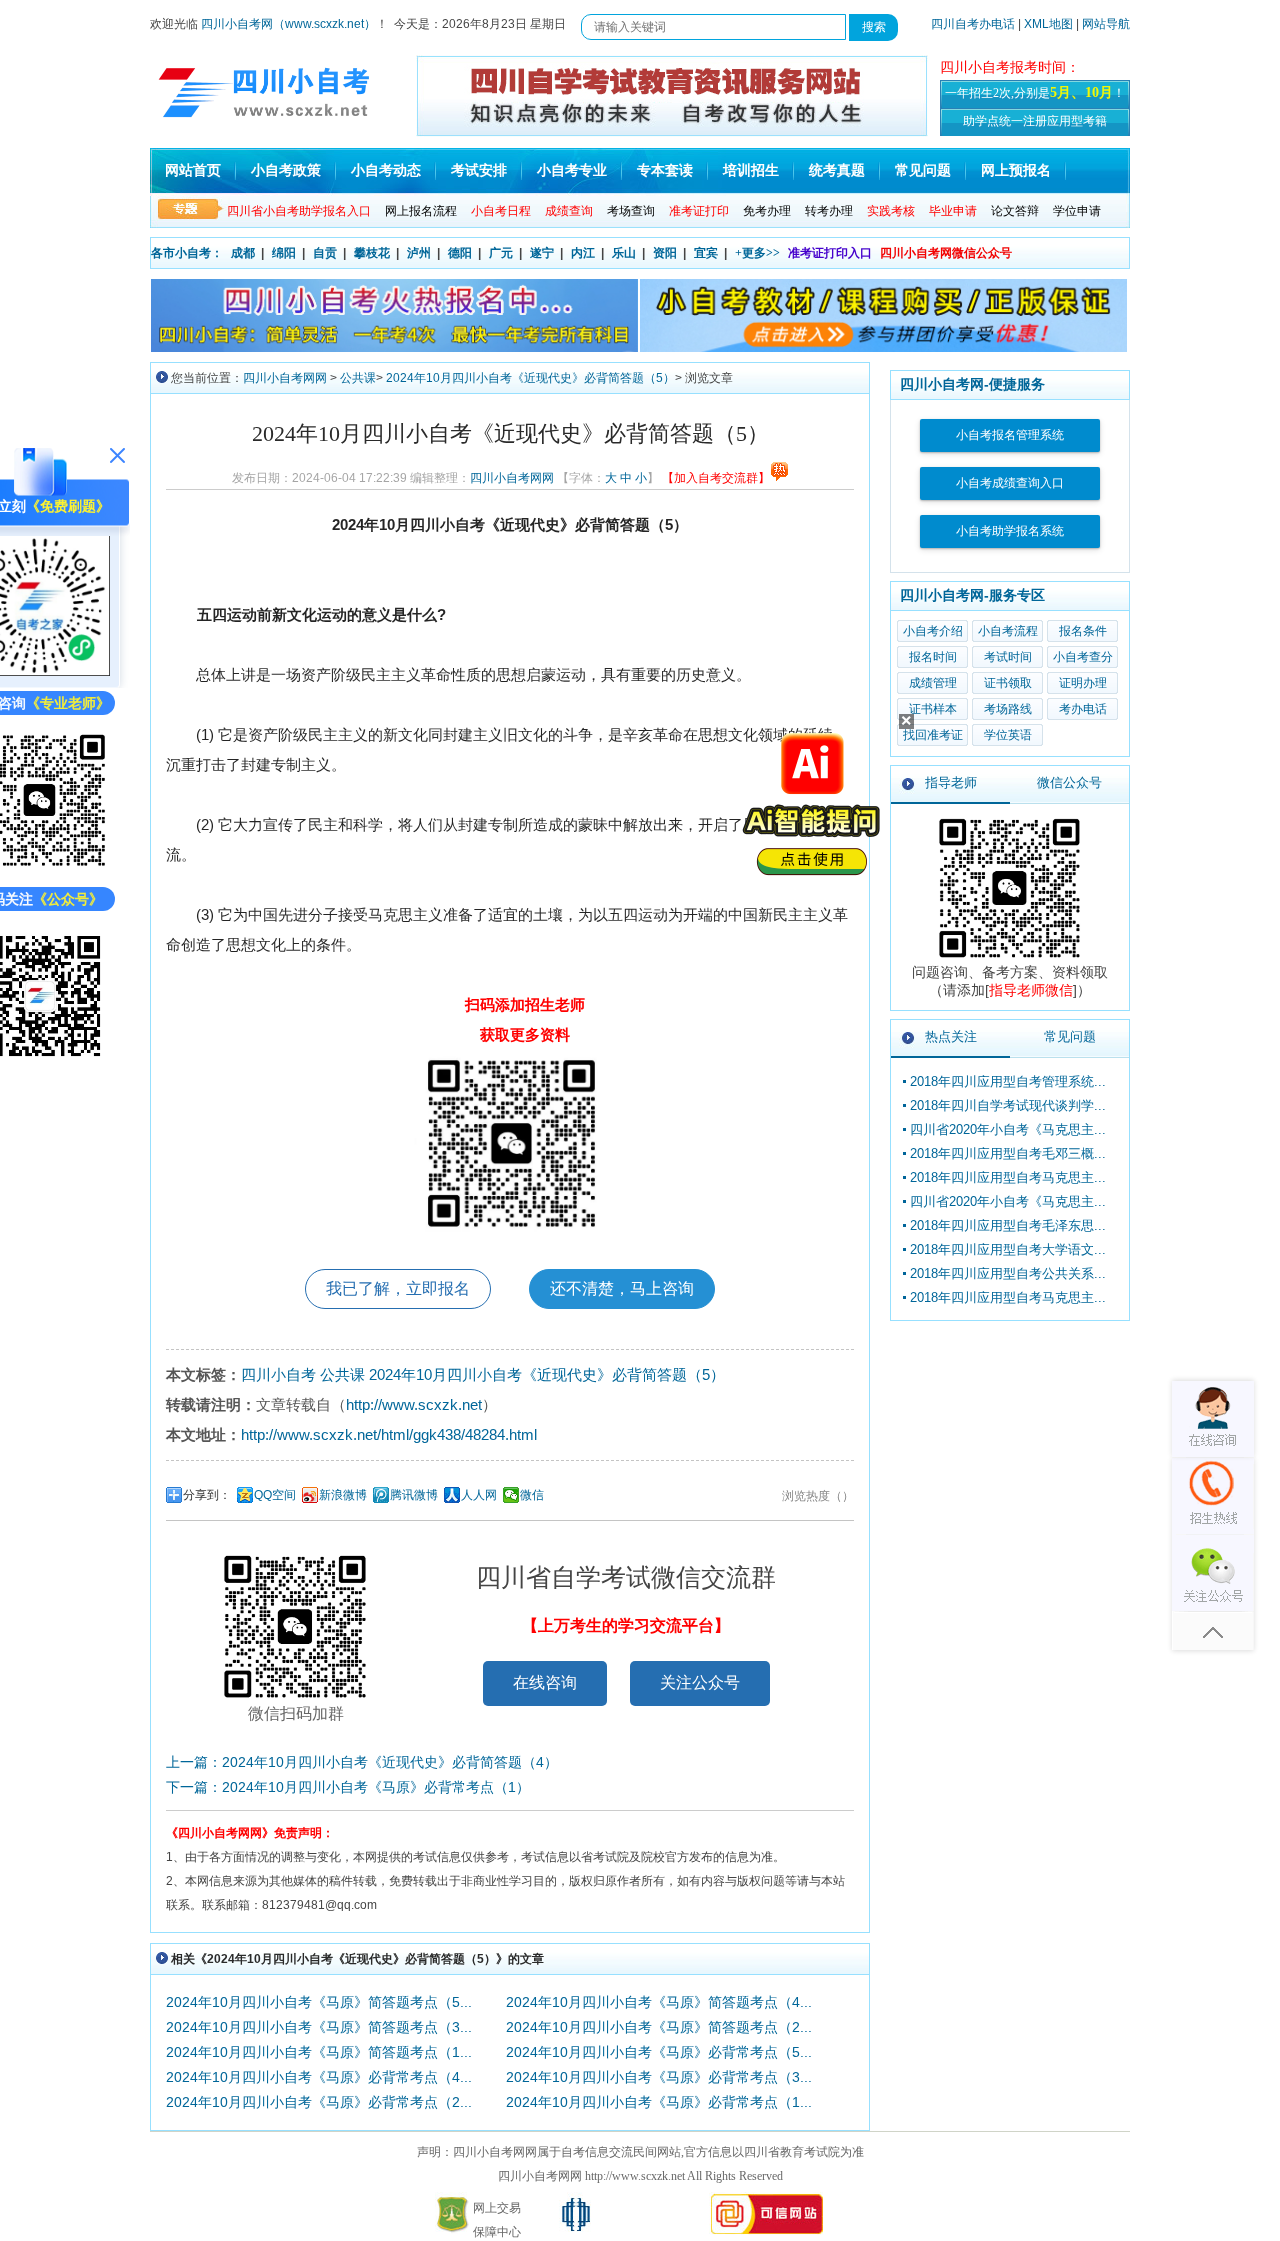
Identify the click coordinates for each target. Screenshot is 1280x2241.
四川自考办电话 (973, 24)
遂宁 (542, 253)
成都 (243, 253)
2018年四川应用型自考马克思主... (1008, 1177)
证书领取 (1008, 683)
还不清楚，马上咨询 (622, 1288)
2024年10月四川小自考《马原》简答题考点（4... (659, 2002)
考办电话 (1083, 709)
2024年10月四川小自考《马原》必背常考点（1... (659, 2102)
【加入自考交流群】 (716, 478)
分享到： (207, 1495)
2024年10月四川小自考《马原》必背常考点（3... (659, 2077)
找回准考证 (933, 735)
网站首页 (193, 170)
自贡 (325, 253)
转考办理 (829, 211)
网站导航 (1106, 24)
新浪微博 (343, 1495)
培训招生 (751, 170)
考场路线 (1008, 709)
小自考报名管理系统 (1010, 435)
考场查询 (631, 211)
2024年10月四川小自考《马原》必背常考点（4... (319, 2077)
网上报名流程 (421, 211)
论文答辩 (1015, 211)
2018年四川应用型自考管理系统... (1008, 1081)
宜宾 (706, 253)
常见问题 (923, 170)
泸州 (419, 253)
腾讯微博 (414, 1495)
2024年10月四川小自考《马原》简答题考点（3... (319, 2027)
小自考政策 (286, 170)
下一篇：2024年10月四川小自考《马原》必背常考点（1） (348, 1787)
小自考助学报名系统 (1010, 531)
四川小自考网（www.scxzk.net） (288, 24)
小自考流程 (1008, 631)
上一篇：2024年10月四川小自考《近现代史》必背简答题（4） (362, 1762)
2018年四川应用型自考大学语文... (1008, 1249)
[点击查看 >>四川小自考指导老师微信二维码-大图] (1010, 959)
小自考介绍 (933, 631)
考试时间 (1008, 657)
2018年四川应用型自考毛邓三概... (1008, 1153)
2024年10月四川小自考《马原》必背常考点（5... (659, 2052)
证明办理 (1083, 683)
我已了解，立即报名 (398, 1288)
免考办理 (767, 211)
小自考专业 (572, 170)
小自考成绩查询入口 (1010, 483)
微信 (532, 1495)
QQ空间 (275, 1495)
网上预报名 (1016, 170)
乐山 (624, 253)
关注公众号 (700, 1682)
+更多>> (757, 253)
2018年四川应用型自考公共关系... (1008, 1273)
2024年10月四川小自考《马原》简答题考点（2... (659, 2027)
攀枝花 (372, 253)
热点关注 (951, 1036)
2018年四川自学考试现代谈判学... (1008, 1105)
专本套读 (665, 170)
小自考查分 (1083, 657)
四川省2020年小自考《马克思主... (1008, 1129)
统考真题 (837, 170)
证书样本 (933, 709)
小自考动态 (386, 170)
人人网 (479, 1495)
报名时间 (933, 657)
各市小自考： (187, 253)
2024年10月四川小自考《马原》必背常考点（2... (319, 2102)
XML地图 (1048, 24)
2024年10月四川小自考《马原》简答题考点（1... (319, 2052)
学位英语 (1008, 735)
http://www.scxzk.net (414, 1404)
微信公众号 (1069, 782)
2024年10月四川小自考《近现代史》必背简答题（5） (530, 378)
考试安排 (479, 170)
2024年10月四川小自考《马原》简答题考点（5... (319, 2002)
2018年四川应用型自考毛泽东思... (1008, 1225)
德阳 (460, 253)
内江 (583, 253)
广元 (501, 253)
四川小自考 (278, 1374)
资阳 (665, 253)
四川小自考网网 (285, 378)
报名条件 (1083, 631)
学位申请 (1077, 211)
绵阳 (284, 253)
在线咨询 (545, 1682)
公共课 (358, 378)
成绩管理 (933, 683)
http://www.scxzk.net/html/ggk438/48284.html (389, 1434)
